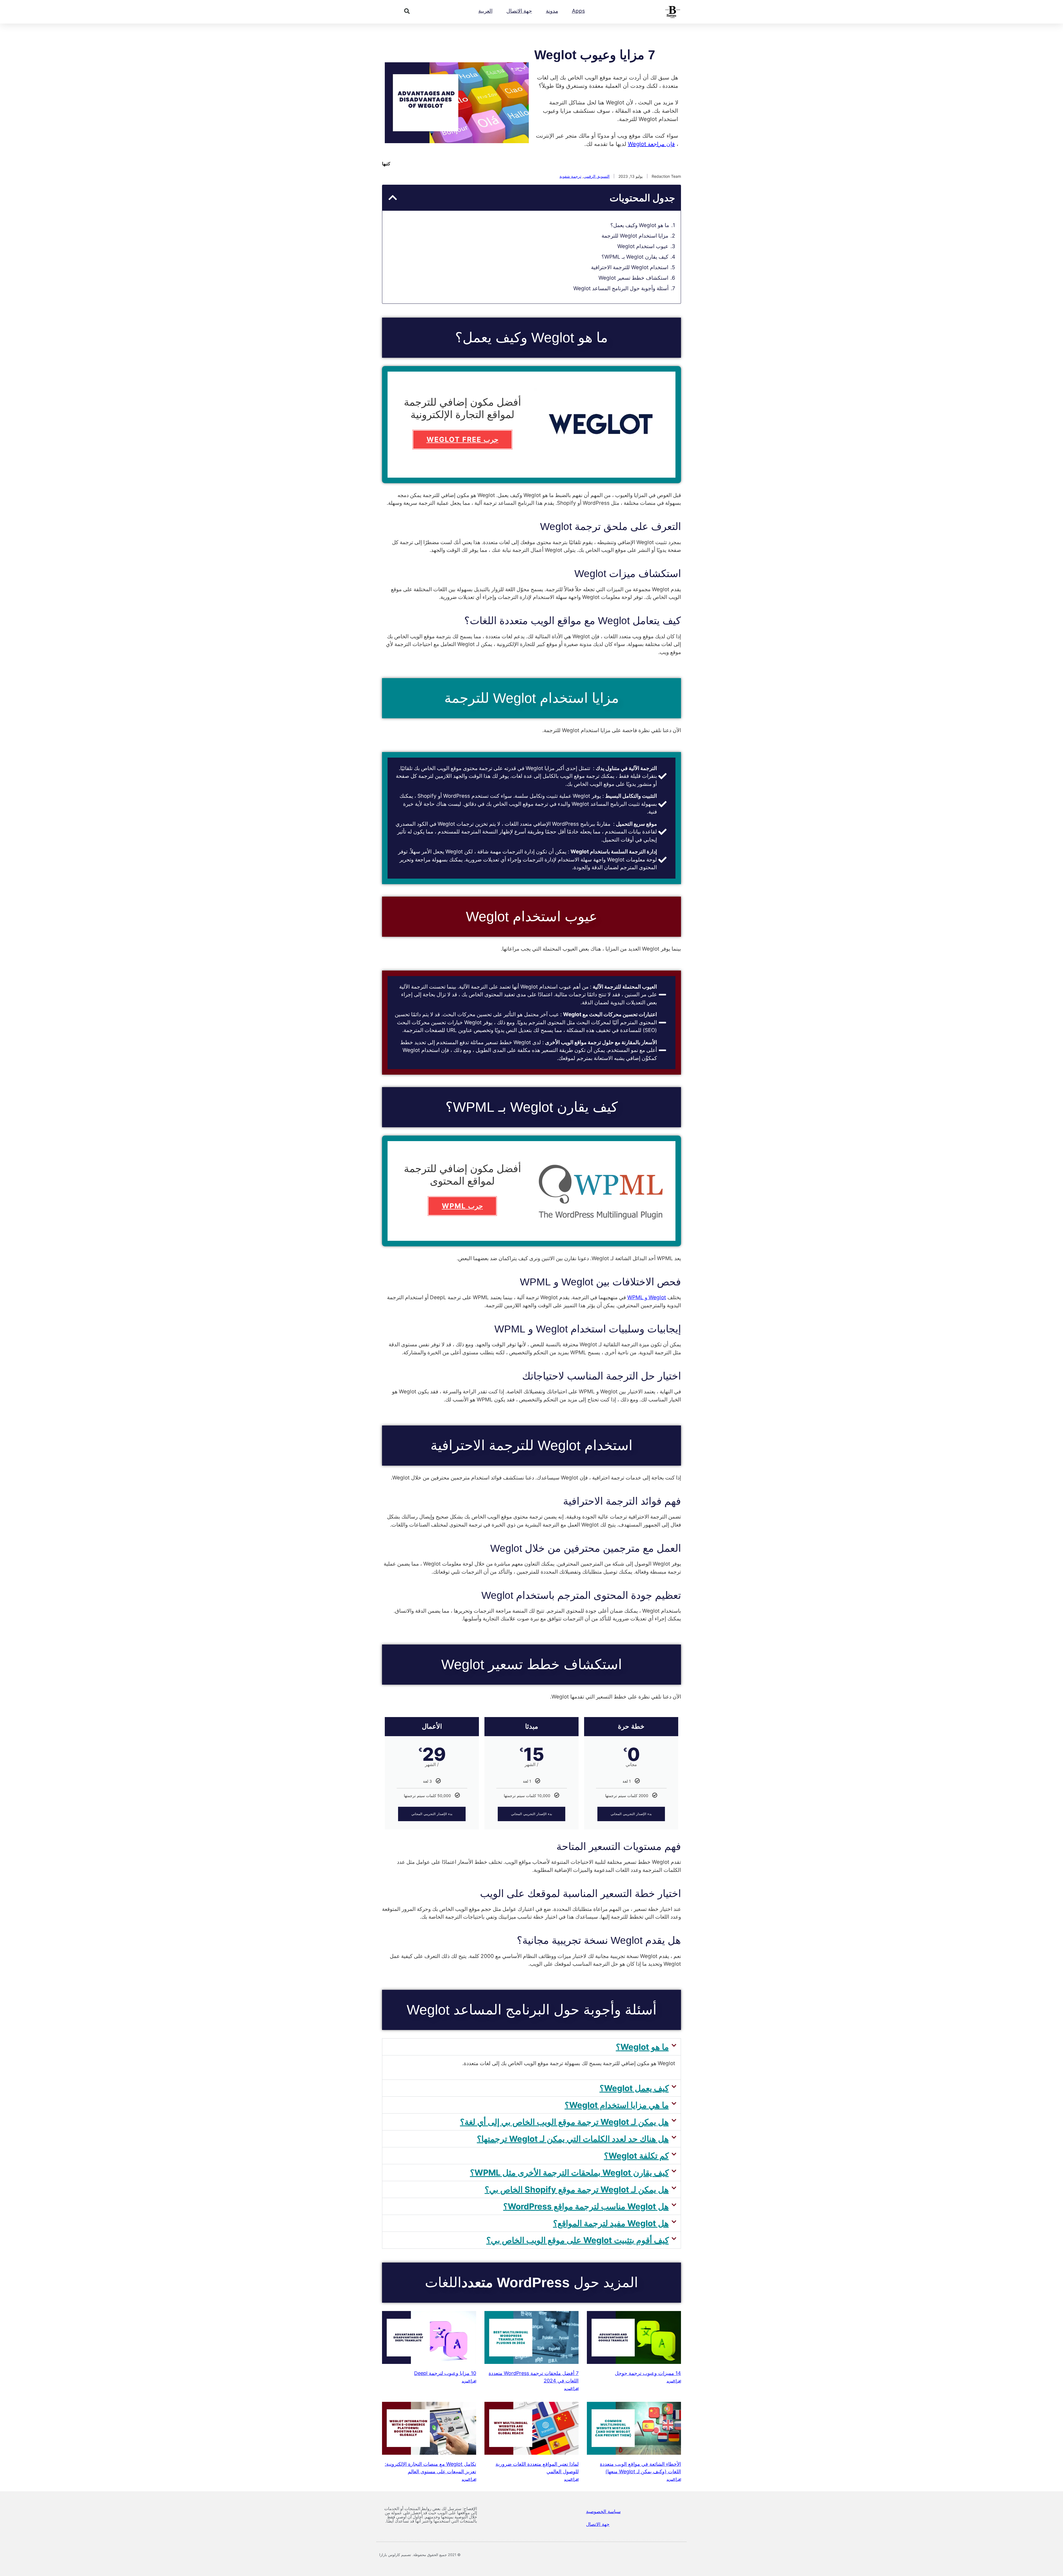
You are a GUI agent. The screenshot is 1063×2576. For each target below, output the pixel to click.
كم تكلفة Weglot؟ (636, 2156)
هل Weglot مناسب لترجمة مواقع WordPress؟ (586, 2206)
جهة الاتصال (519, 11)
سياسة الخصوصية (603, 2511)
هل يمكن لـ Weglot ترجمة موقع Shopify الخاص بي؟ (577, 2189)
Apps (578, 11)
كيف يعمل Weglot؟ (634, 2088)
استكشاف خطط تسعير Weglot (633, 278)
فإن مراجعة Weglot (651, 144)
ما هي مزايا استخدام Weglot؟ (617, 2105)
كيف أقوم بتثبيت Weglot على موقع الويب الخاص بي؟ (578, 2240)
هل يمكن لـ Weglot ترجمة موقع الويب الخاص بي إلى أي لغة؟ (564, 2122)
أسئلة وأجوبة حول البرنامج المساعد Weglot (621, 288)
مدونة (552, 11)
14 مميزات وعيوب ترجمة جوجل (648, 2373)
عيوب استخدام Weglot (643, 246)
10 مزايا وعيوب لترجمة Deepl (445, 2373)
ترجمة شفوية (570, 176)
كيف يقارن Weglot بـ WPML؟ (635, 257)
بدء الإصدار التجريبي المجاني (631, 1814)
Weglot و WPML (647, 1297)
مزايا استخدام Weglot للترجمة (635, 236)
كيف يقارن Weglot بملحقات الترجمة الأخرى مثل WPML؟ (569, 2173)
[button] (407, 11)
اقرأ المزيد (674, 2381)
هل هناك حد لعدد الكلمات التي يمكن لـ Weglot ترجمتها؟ (573, 2139)
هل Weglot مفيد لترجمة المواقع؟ (611, 2223)
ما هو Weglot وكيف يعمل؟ (640, 225)
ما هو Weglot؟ (642, 2047)
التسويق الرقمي (597, 176)
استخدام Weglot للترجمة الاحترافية (630, 267)
